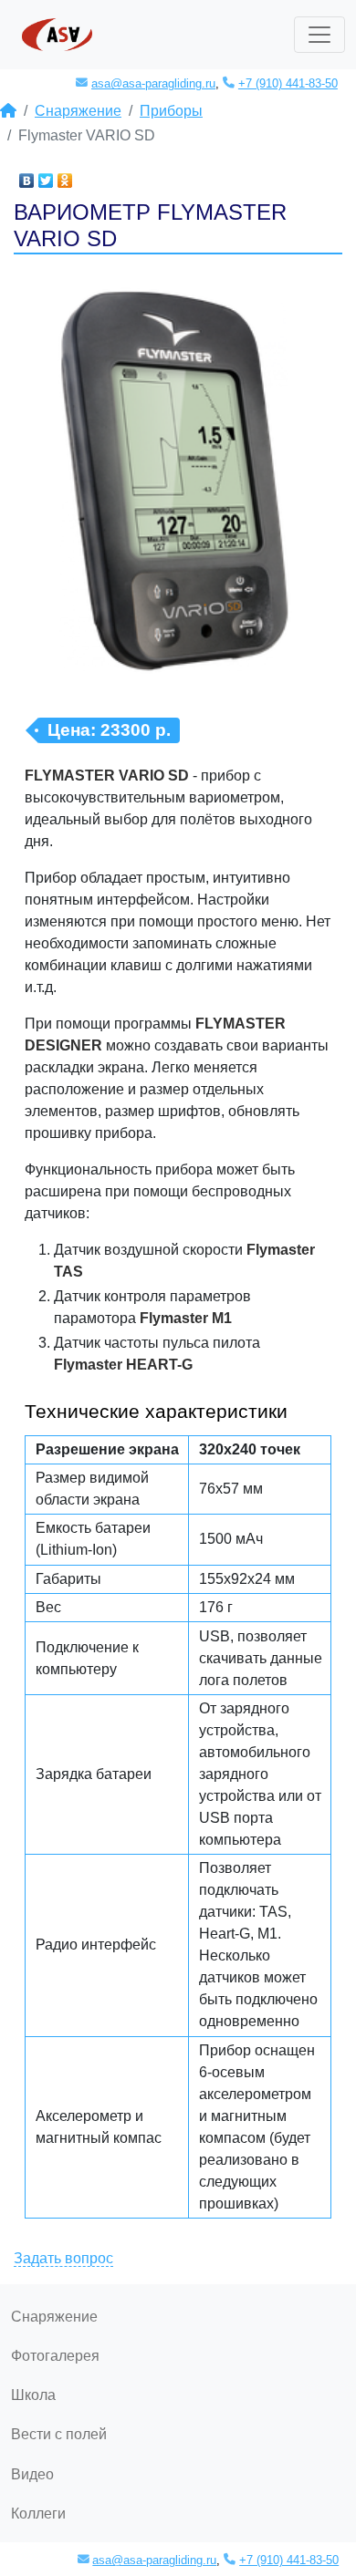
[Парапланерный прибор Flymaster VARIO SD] (178, 492)
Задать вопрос (63, 2258)
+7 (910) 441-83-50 (288, 83)
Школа (33, 2395)
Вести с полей (59, 2434)
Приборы (171, 111)
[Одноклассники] (65, 176)
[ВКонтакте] (27, 176)
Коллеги (38, 2514)
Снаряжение (78, 111)
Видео (32, 2474)
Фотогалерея (55, 2356)
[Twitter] (46, 176)
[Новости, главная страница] (8, 111)
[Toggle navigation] (319, 35)
